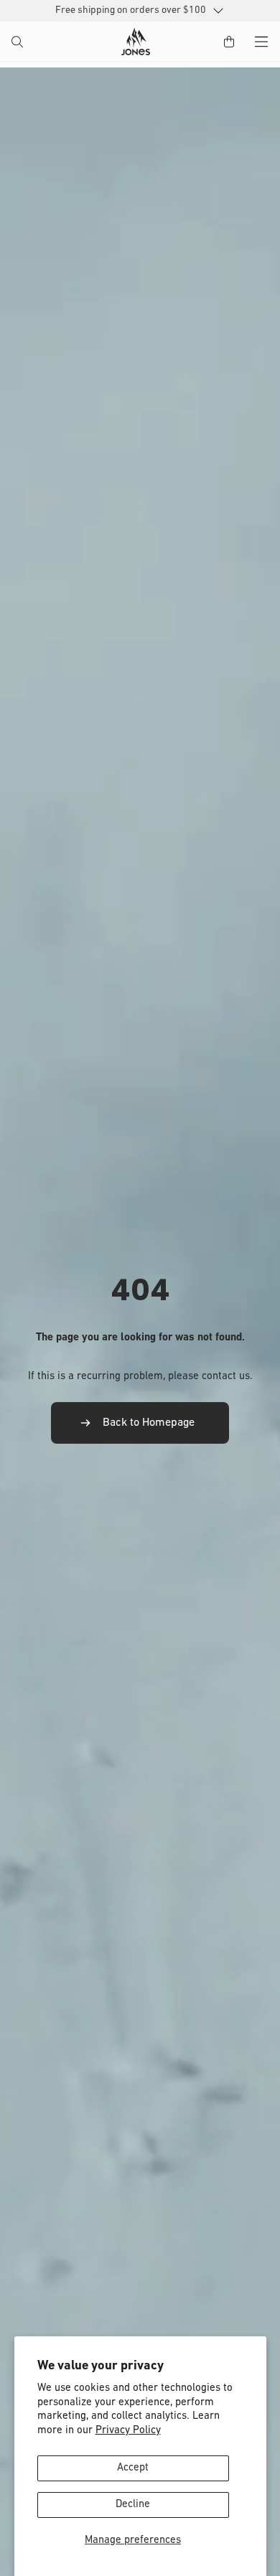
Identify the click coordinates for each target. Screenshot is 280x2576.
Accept (133, 2468)
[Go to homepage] (136, 42)
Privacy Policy (128, 2431)
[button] (19, 43)
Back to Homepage (149, 1423)
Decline (133, 2505)
